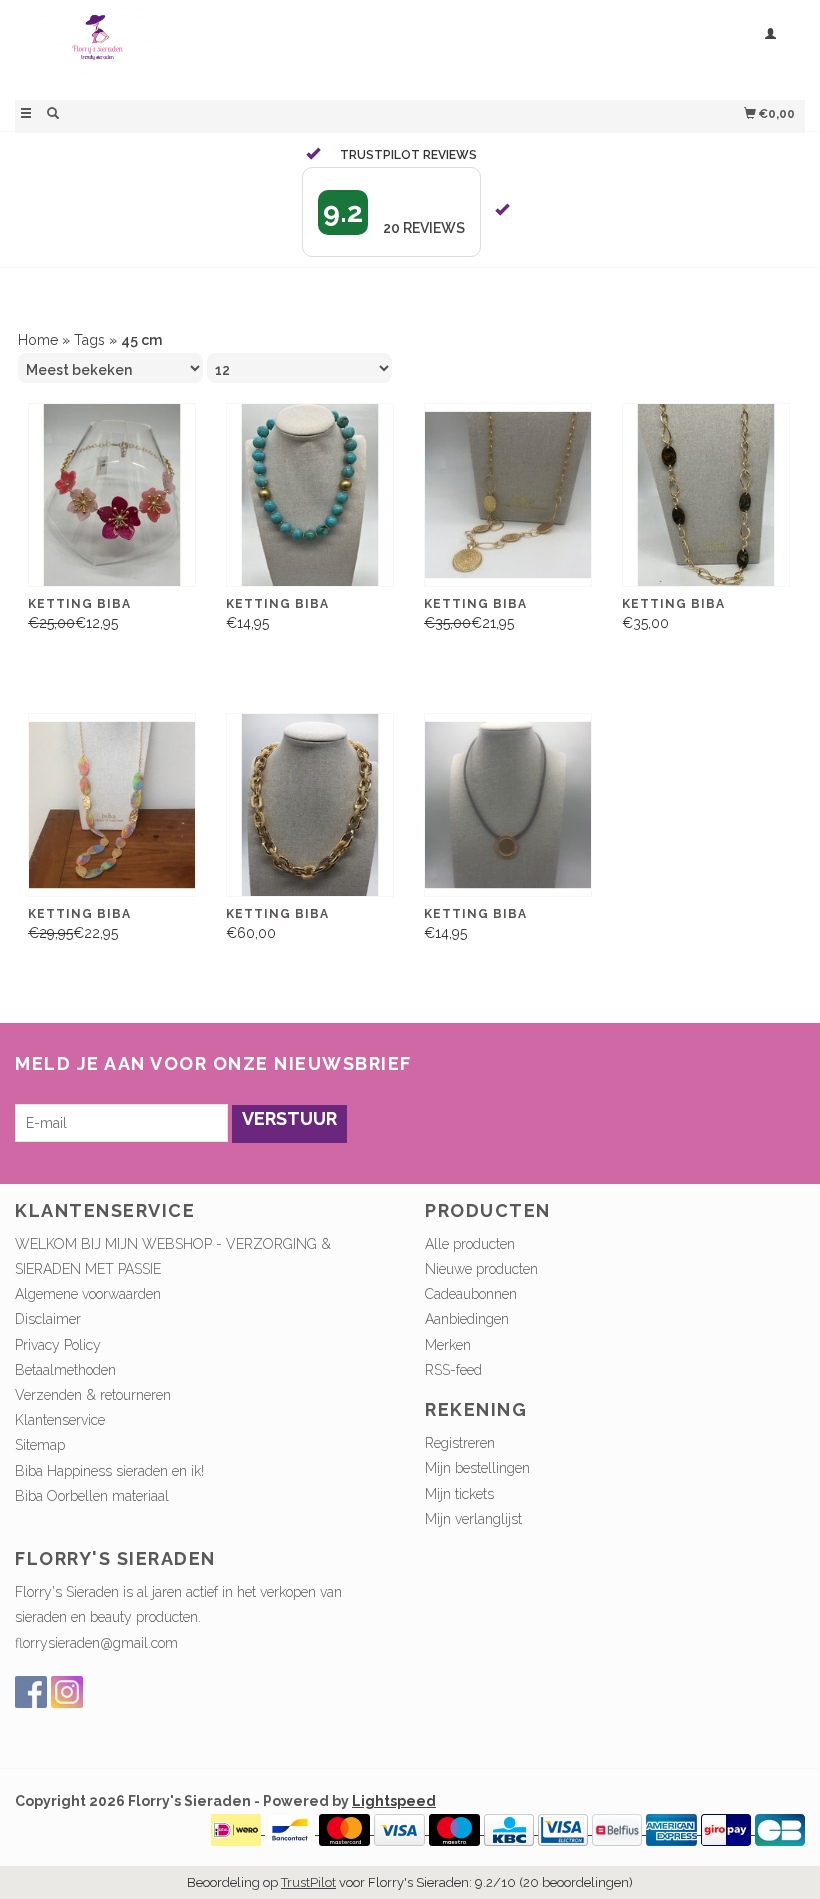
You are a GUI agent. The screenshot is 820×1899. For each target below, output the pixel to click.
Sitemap (40, 1445)
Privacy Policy (58, 1345)
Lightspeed (394, 1801)
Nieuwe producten (481, 1269)
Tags (89, 340)
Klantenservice (60, 1420)
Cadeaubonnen (471, 1294)
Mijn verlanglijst (473, 1519)
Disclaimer (48, 1319)
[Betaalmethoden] (238, 1829)
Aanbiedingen (467, 1319)
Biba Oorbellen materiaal (92, 1496)
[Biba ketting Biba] (706, 495)
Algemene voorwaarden (88, 1294)
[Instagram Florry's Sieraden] (67, 1692)
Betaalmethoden (65, 1370)
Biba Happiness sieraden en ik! (109, 1471)
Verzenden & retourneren (93, 1395)
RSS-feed (453, 1370)
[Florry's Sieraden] (212, 47)
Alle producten (470, 1244)
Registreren (460, 1443)
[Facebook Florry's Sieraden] (31, 1692)
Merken (448, 1345)
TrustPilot (308, 1882)
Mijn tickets (459, 1494)
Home (38, 340)
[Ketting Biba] (112, 495)
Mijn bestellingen (477, 1468)
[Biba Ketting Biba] (310, 495)
